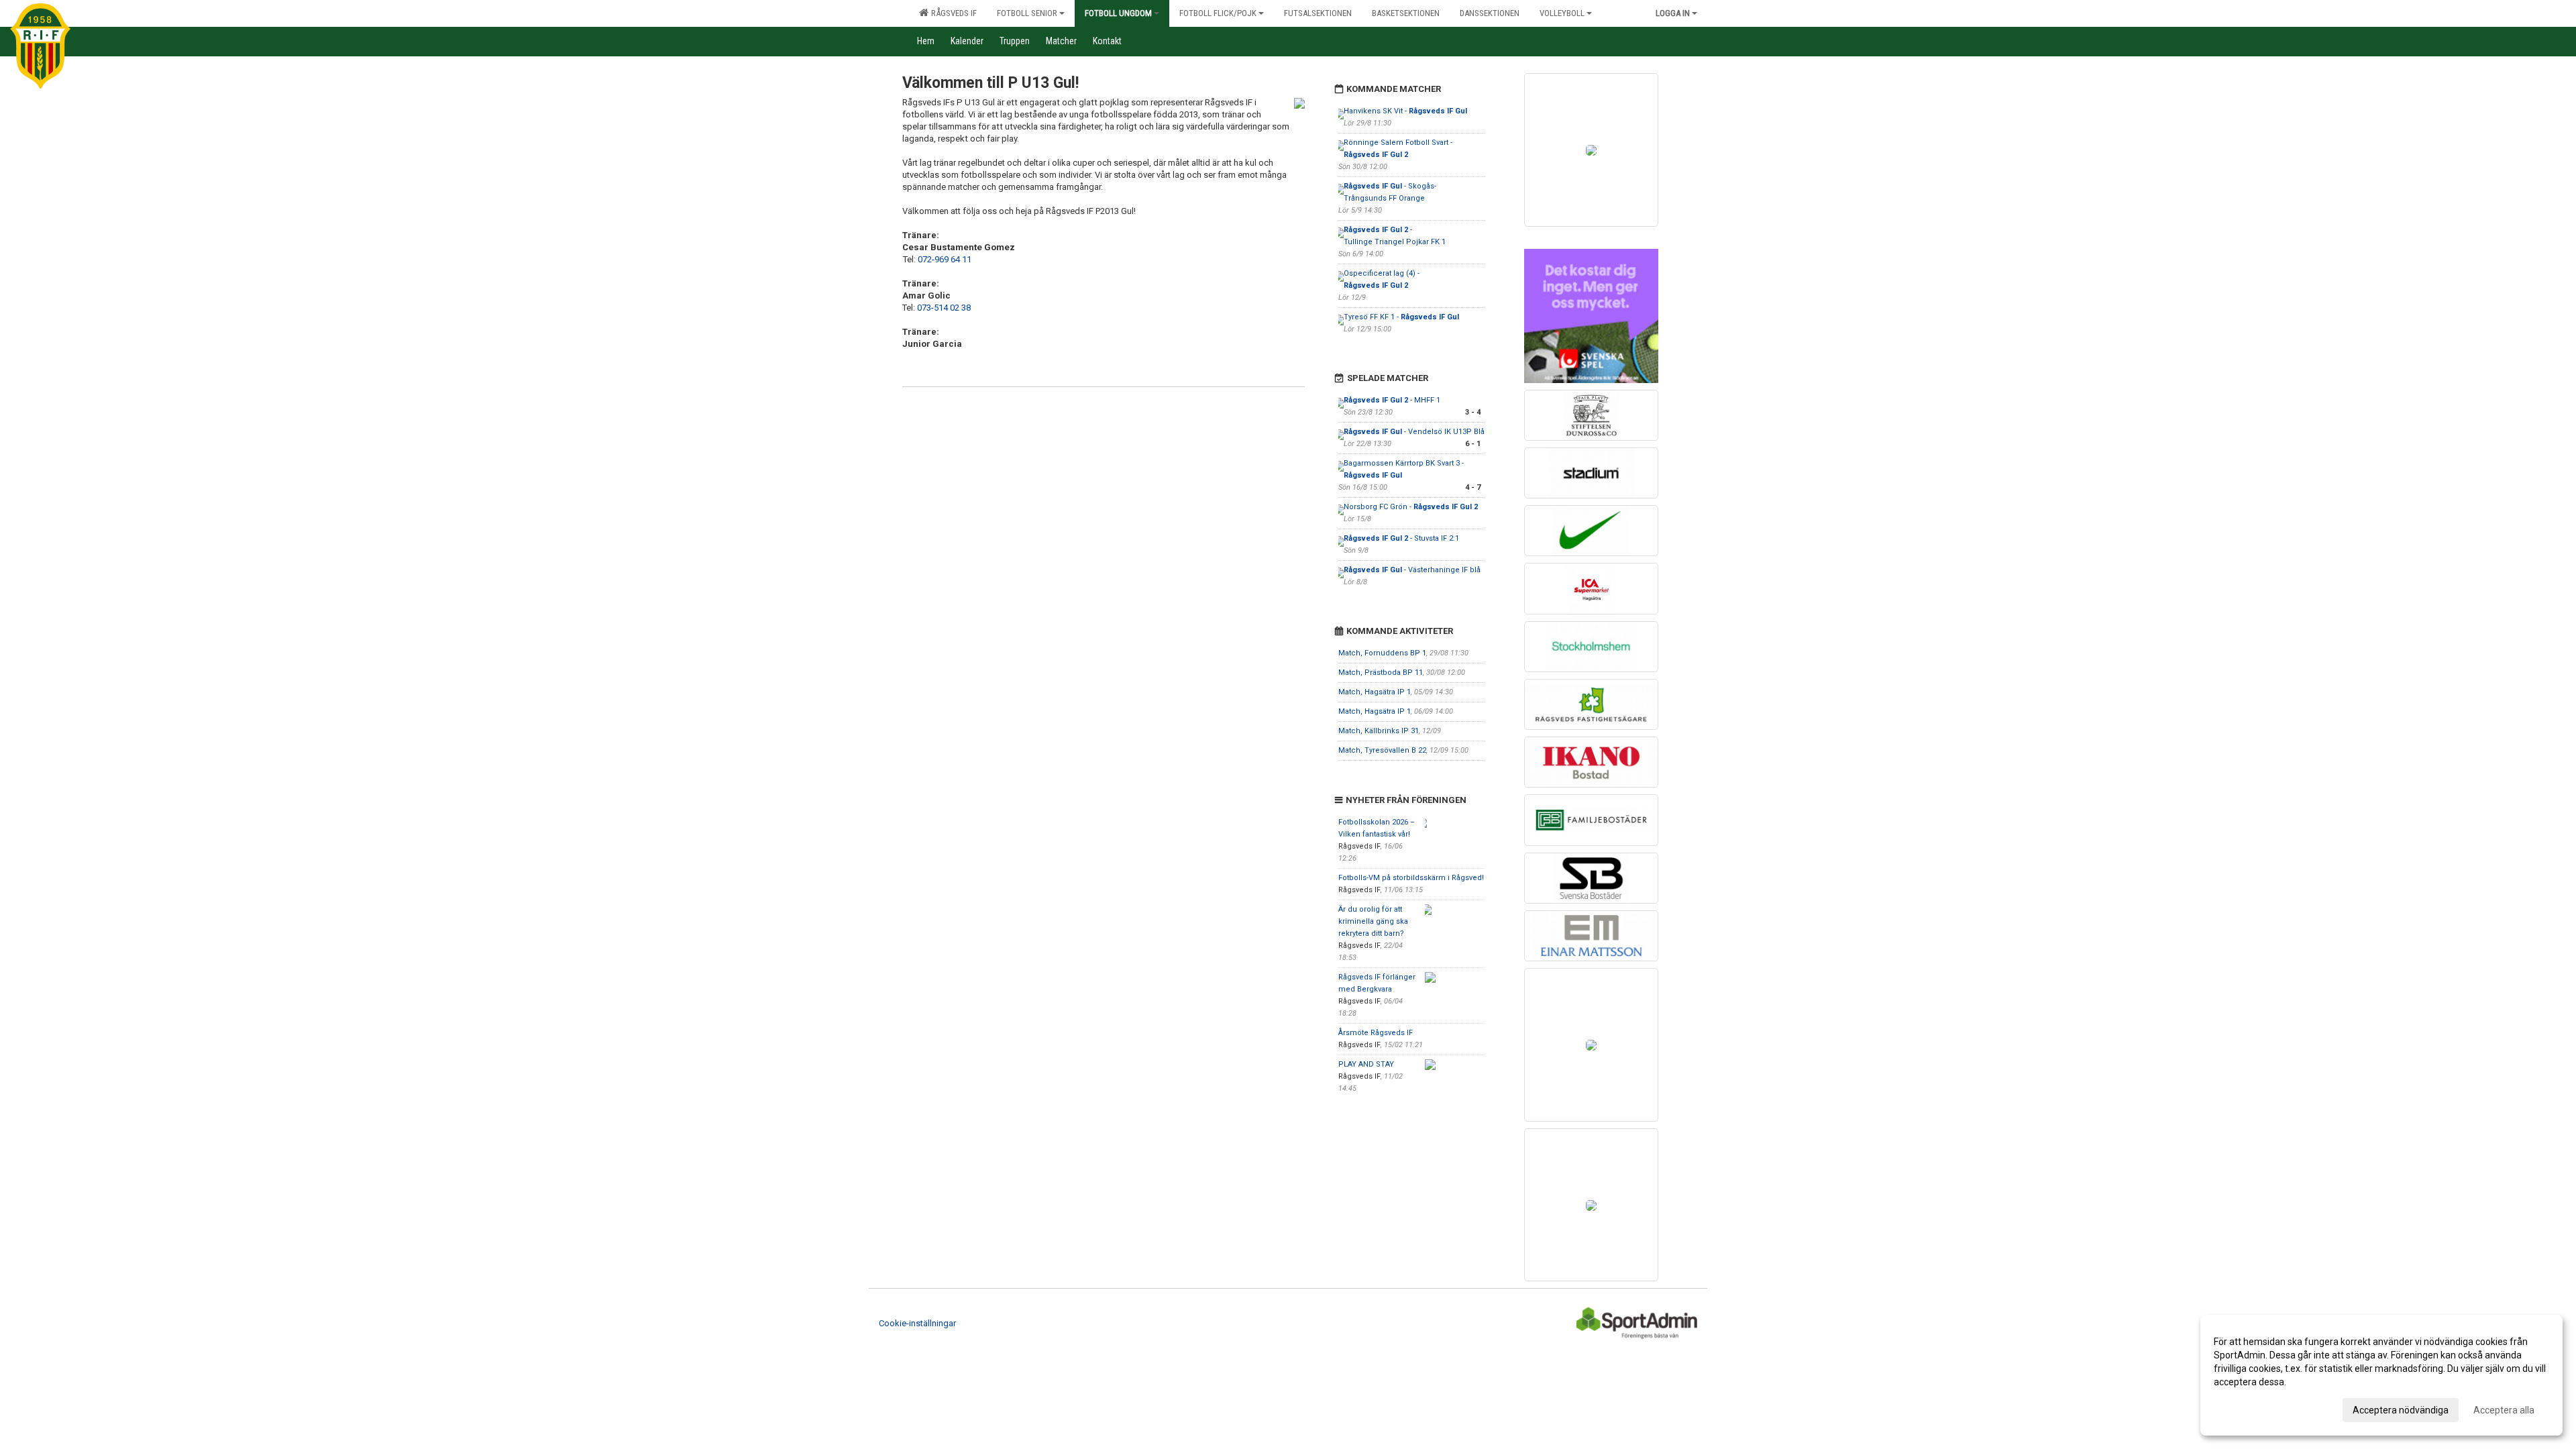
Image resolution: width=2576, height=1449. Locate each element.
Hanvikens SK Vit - (1405, 111)
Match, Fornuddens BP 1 (1382, 653)
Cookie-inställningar (917, 1323)
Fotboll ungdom (1118, 13)
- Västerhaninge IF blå (1412, 570)
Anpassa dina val (2250, 1408)
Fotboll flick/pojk (1218, 13)
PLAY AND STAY (1366, 1064)
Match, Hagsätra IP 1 (1375, 692)
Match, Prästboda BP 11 (1381, 673)
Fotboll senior (1027, 13)
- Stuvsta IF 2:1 (1401, 538)
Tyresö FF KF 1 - (1401, 317)
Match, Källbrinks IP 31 (1379, 731)
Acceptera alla (2504, 1410)
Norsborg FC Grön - (1411, 507)
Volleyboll (1562, 13)
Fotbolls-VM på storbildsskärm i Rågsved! (1411, 878)
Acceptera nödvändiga (2401, 1410)
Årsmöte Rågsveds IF (1376, 1033)
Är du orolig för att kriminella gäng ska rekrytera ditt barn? (1373, 921)
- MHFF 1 (1392, 400)
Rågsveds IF (952, 13)
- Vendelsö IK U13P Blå (1414, 432)
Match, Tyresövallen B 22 (1382, 750)
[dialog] (2381, 1375)
